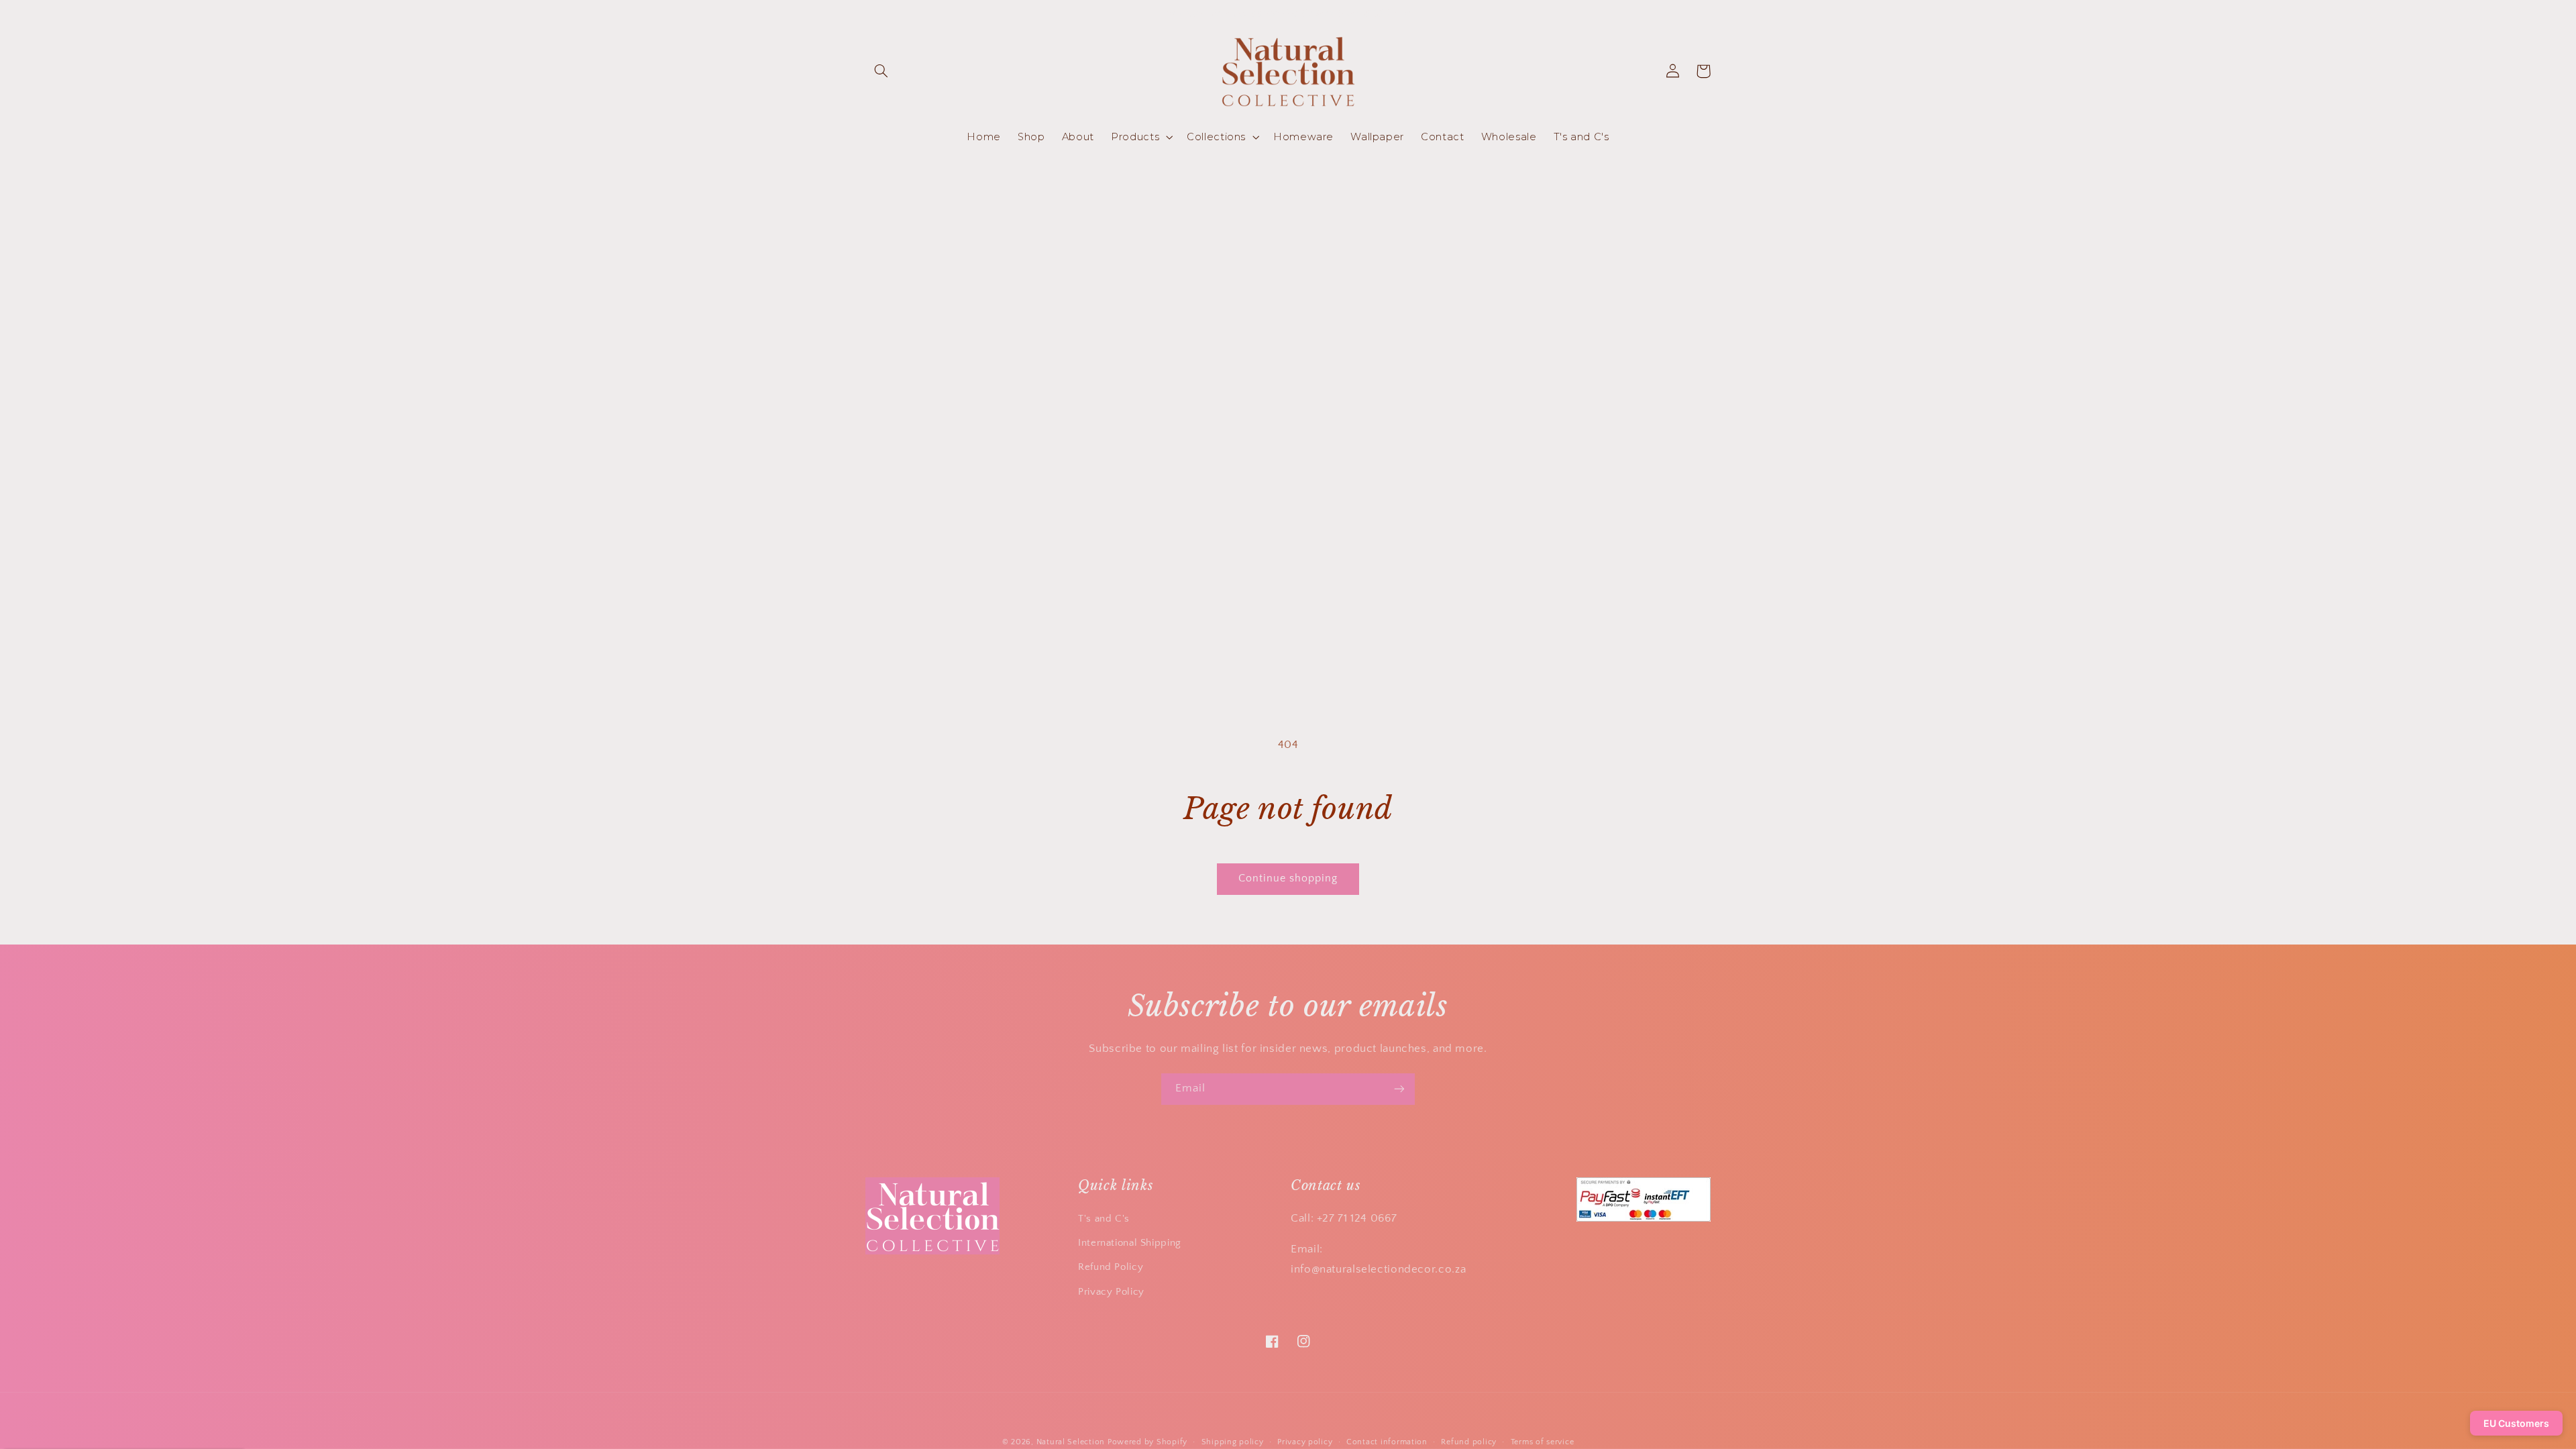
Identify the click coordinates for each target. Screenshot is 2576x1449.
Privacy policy (1305, 1442)
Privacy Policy (1111, 1292)
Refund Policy (1111, 1267)
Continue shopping (1288, 878)
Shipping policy (1233, 1442)
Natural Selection (1071, 1442)
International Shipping (1130, 1243)
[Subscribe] (1399, 1089)
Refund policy (1469, 1442)
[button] (881, 71)
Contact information (1387, 1442)
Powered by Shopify (1147, 1442)
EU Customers (2516, 1423)
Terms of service (1543, 1442)
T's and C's (1104, 1219)
